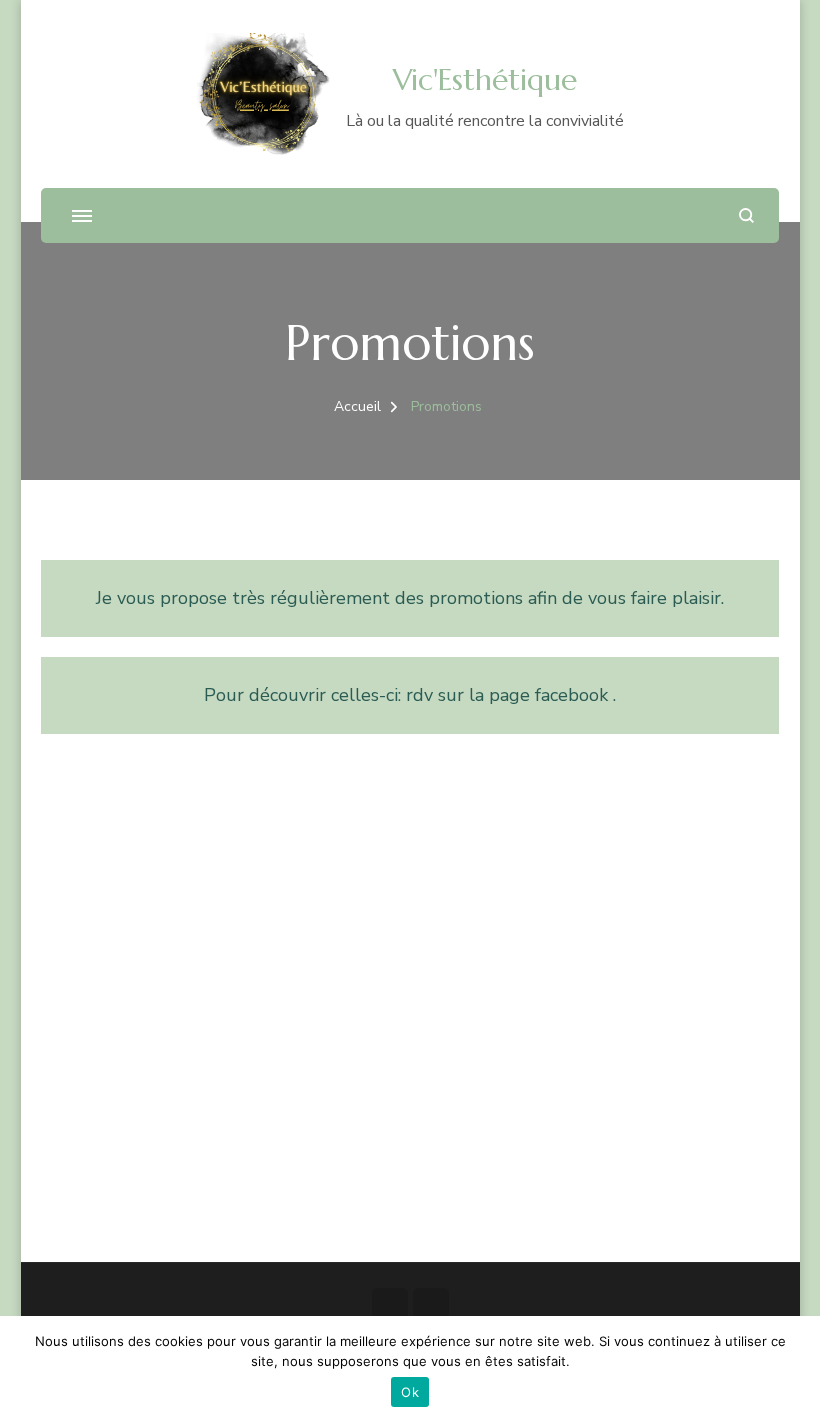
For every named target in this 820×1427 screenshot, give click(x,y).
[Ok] (795, 1372)
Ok (410, 1392)
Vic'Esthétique (485, 79)
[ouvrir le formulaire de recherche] (746, 215)
